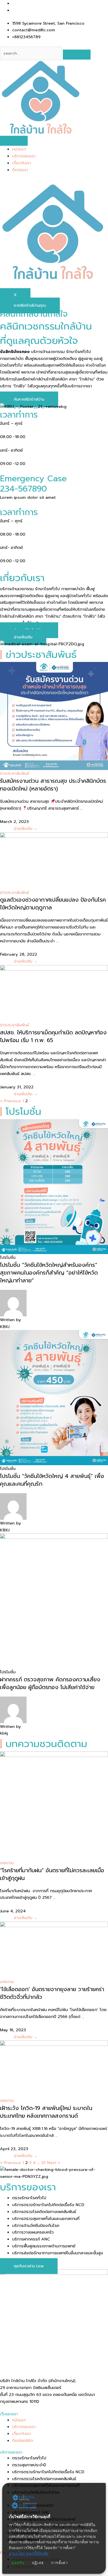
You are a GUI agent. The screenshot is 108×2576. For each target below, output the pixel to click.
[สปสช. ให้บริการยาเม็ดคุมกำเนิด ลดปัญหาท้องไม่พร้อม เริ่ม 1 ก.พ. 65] (54, 993)
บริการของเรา (24, 156)
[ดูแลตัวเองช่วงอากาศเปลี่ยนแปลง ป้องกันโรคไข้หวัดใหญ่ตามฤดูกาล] (54, 860)
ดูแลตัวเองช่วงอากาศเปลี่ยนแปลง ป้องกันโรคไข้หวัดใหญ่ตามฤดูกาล (53, 904)
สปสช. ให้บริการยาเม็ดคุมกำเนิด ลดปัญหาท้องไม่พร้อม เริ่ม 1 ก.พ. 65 (53, 1036)
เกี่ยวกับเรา (22, 163)
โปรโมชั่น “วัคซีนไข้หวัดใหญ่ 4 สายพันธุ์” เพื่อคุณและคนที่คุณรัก (52, 1480)
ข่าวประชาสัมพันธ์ (15, 773)
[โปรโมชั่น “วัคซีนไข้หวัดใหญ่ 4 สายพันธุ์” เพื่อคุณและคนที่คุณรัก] (54, 1397)
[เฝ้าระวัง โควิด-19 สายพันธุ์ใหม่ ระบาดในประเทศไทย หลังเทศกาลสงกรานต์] (54, 2069)
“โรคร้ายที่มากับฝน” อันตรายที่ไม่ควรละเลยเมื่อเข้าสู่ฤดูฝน (52, 1874)
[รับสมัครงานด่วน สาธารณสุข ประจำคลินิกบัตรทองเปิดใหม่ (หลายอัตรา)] (54, 716)
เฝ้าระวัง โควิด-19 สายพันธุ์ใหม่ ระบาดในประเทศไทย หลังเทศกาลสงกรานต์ (46, 2112)
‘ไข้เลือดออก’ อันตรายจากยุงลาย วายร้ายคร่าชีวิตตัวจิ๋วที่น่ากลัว (52, 1993)
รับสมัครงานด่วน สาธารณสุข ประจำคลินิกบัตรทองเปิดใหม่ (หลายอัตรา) (53, 785)
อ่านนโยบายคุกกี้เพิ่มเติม (29, 2553)
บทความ (7, 1863)
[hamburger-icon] (14, 141)
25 (43, 2163)
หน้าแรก (19, 149)
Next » (54, 2163)
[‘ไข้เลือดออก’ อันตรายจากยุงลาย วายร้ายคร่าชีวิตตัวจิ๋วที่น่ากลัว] (54, 1950)
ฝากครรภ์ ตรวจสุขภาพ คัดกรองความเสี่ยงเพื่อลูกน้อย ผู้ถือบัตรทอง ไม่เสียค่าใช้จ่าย (50, 1683)
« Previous (11, 1101)
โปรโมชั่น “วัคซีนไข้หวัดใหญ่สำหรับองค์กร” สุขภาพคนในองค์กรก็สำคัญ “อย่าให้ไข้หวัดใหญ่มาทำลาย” (49, 1273)
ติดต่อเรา (20, 170)
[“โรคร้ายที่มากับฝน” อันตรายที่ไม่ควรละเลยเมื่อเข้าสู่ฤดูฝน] (54, 1805)
